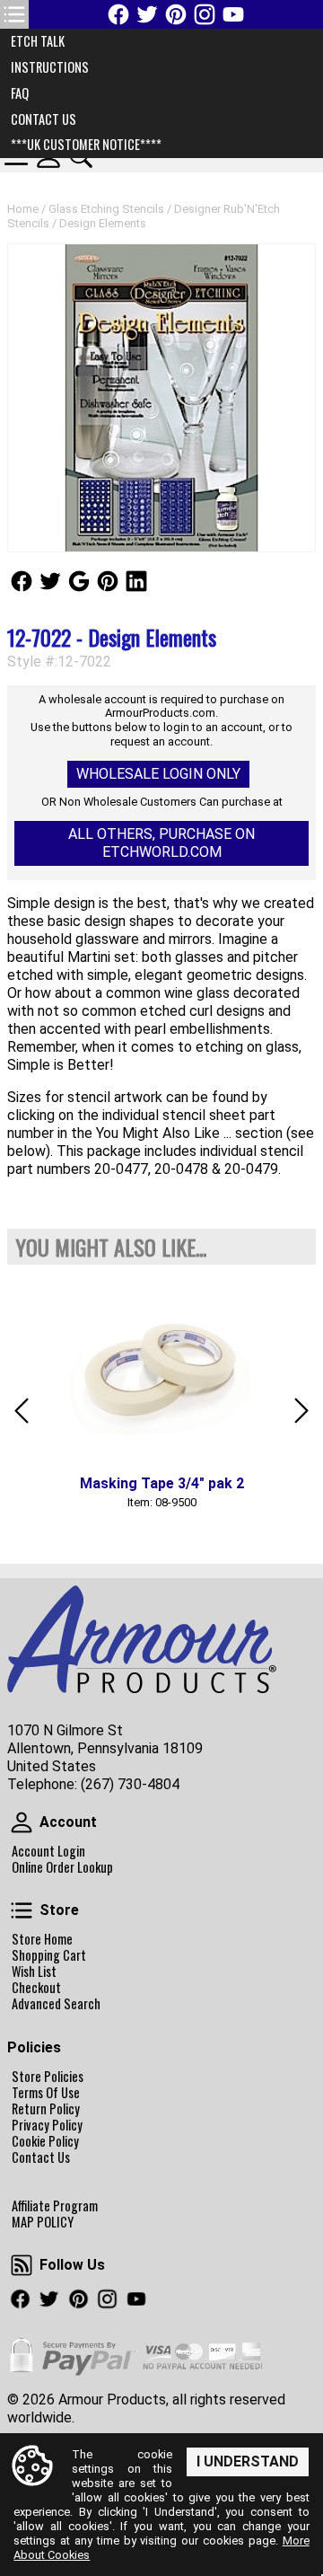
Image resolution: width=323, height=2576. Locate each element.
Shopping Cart (49, 1955)
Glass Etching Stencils (106, 209)
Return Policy (46, 2109)
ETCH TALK (38, 41)
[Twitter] (147, 14)
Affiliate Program (55, 2206)
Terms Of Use (46, 2093)
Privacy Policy (47, 2125)
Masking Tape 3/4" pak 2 (162, 1483)
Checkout (36, 1988)
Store (22, 1910)
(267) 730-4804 (130, 1784)
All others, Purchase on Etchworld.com (161, 843)
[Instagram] (205, 14)
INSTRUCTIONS (50, 67)
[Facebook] (118, 14)
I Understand (248, 2461)
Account (22, 1822)
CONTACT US (44, 119)
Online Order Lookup (62, 1867)
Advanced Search (56, 2004)
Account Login (48, 1851)
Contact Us (41, 2157)
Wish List (34, 1972)
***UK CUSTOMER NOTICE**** (86, 144)
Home (23, 209)
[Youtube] (233, 14)
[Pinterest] (176, 14)
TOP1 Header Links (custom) (14, 14)
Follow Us (22, 581)
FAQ (20, 93)
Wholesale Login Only (158, 774)
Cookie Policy (45, 2141)
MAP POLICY (43, 2222)
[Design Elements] (161, 398)
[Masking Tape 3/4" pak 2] (161, 1371)
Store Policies (48, 2077)
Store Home (42, 1939)
